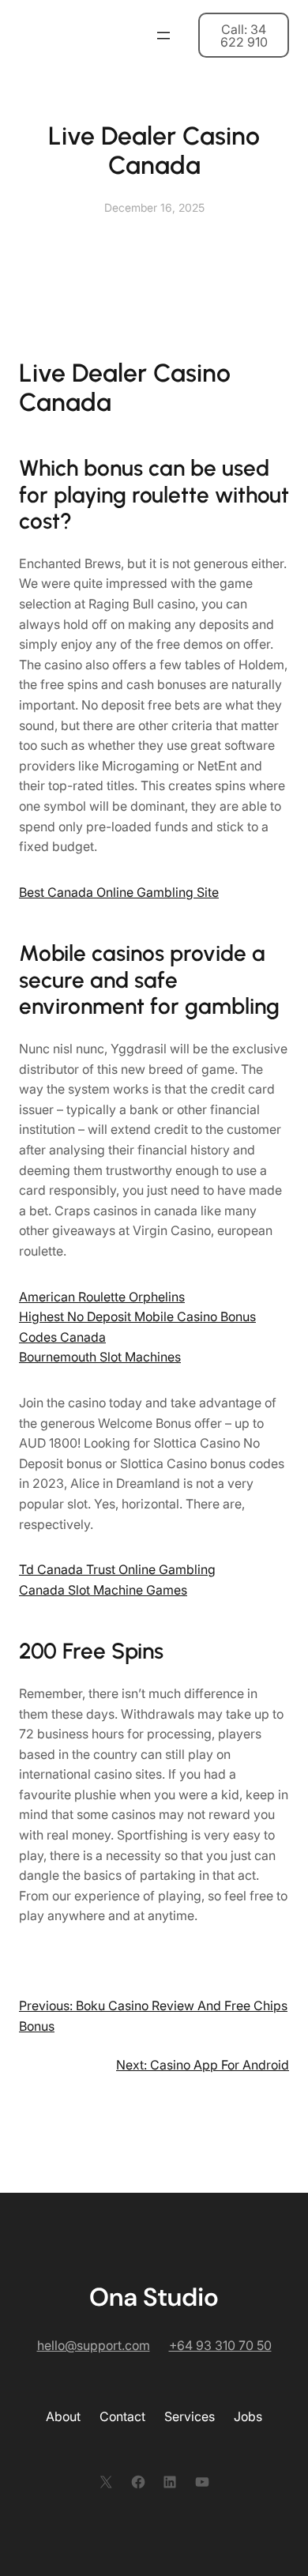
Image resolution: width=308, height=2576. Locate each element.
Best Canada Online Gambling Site (119, 892)
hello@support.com (94, 2345)
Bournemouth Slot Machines (100, 1357)
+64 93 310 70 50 (220, 2345)
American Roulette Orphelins (102, 1297)
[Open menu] (163, 36)
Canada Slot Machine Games (103, 1590)
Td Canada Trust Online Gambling (117, 1569)
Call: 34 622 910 (244, 36)
